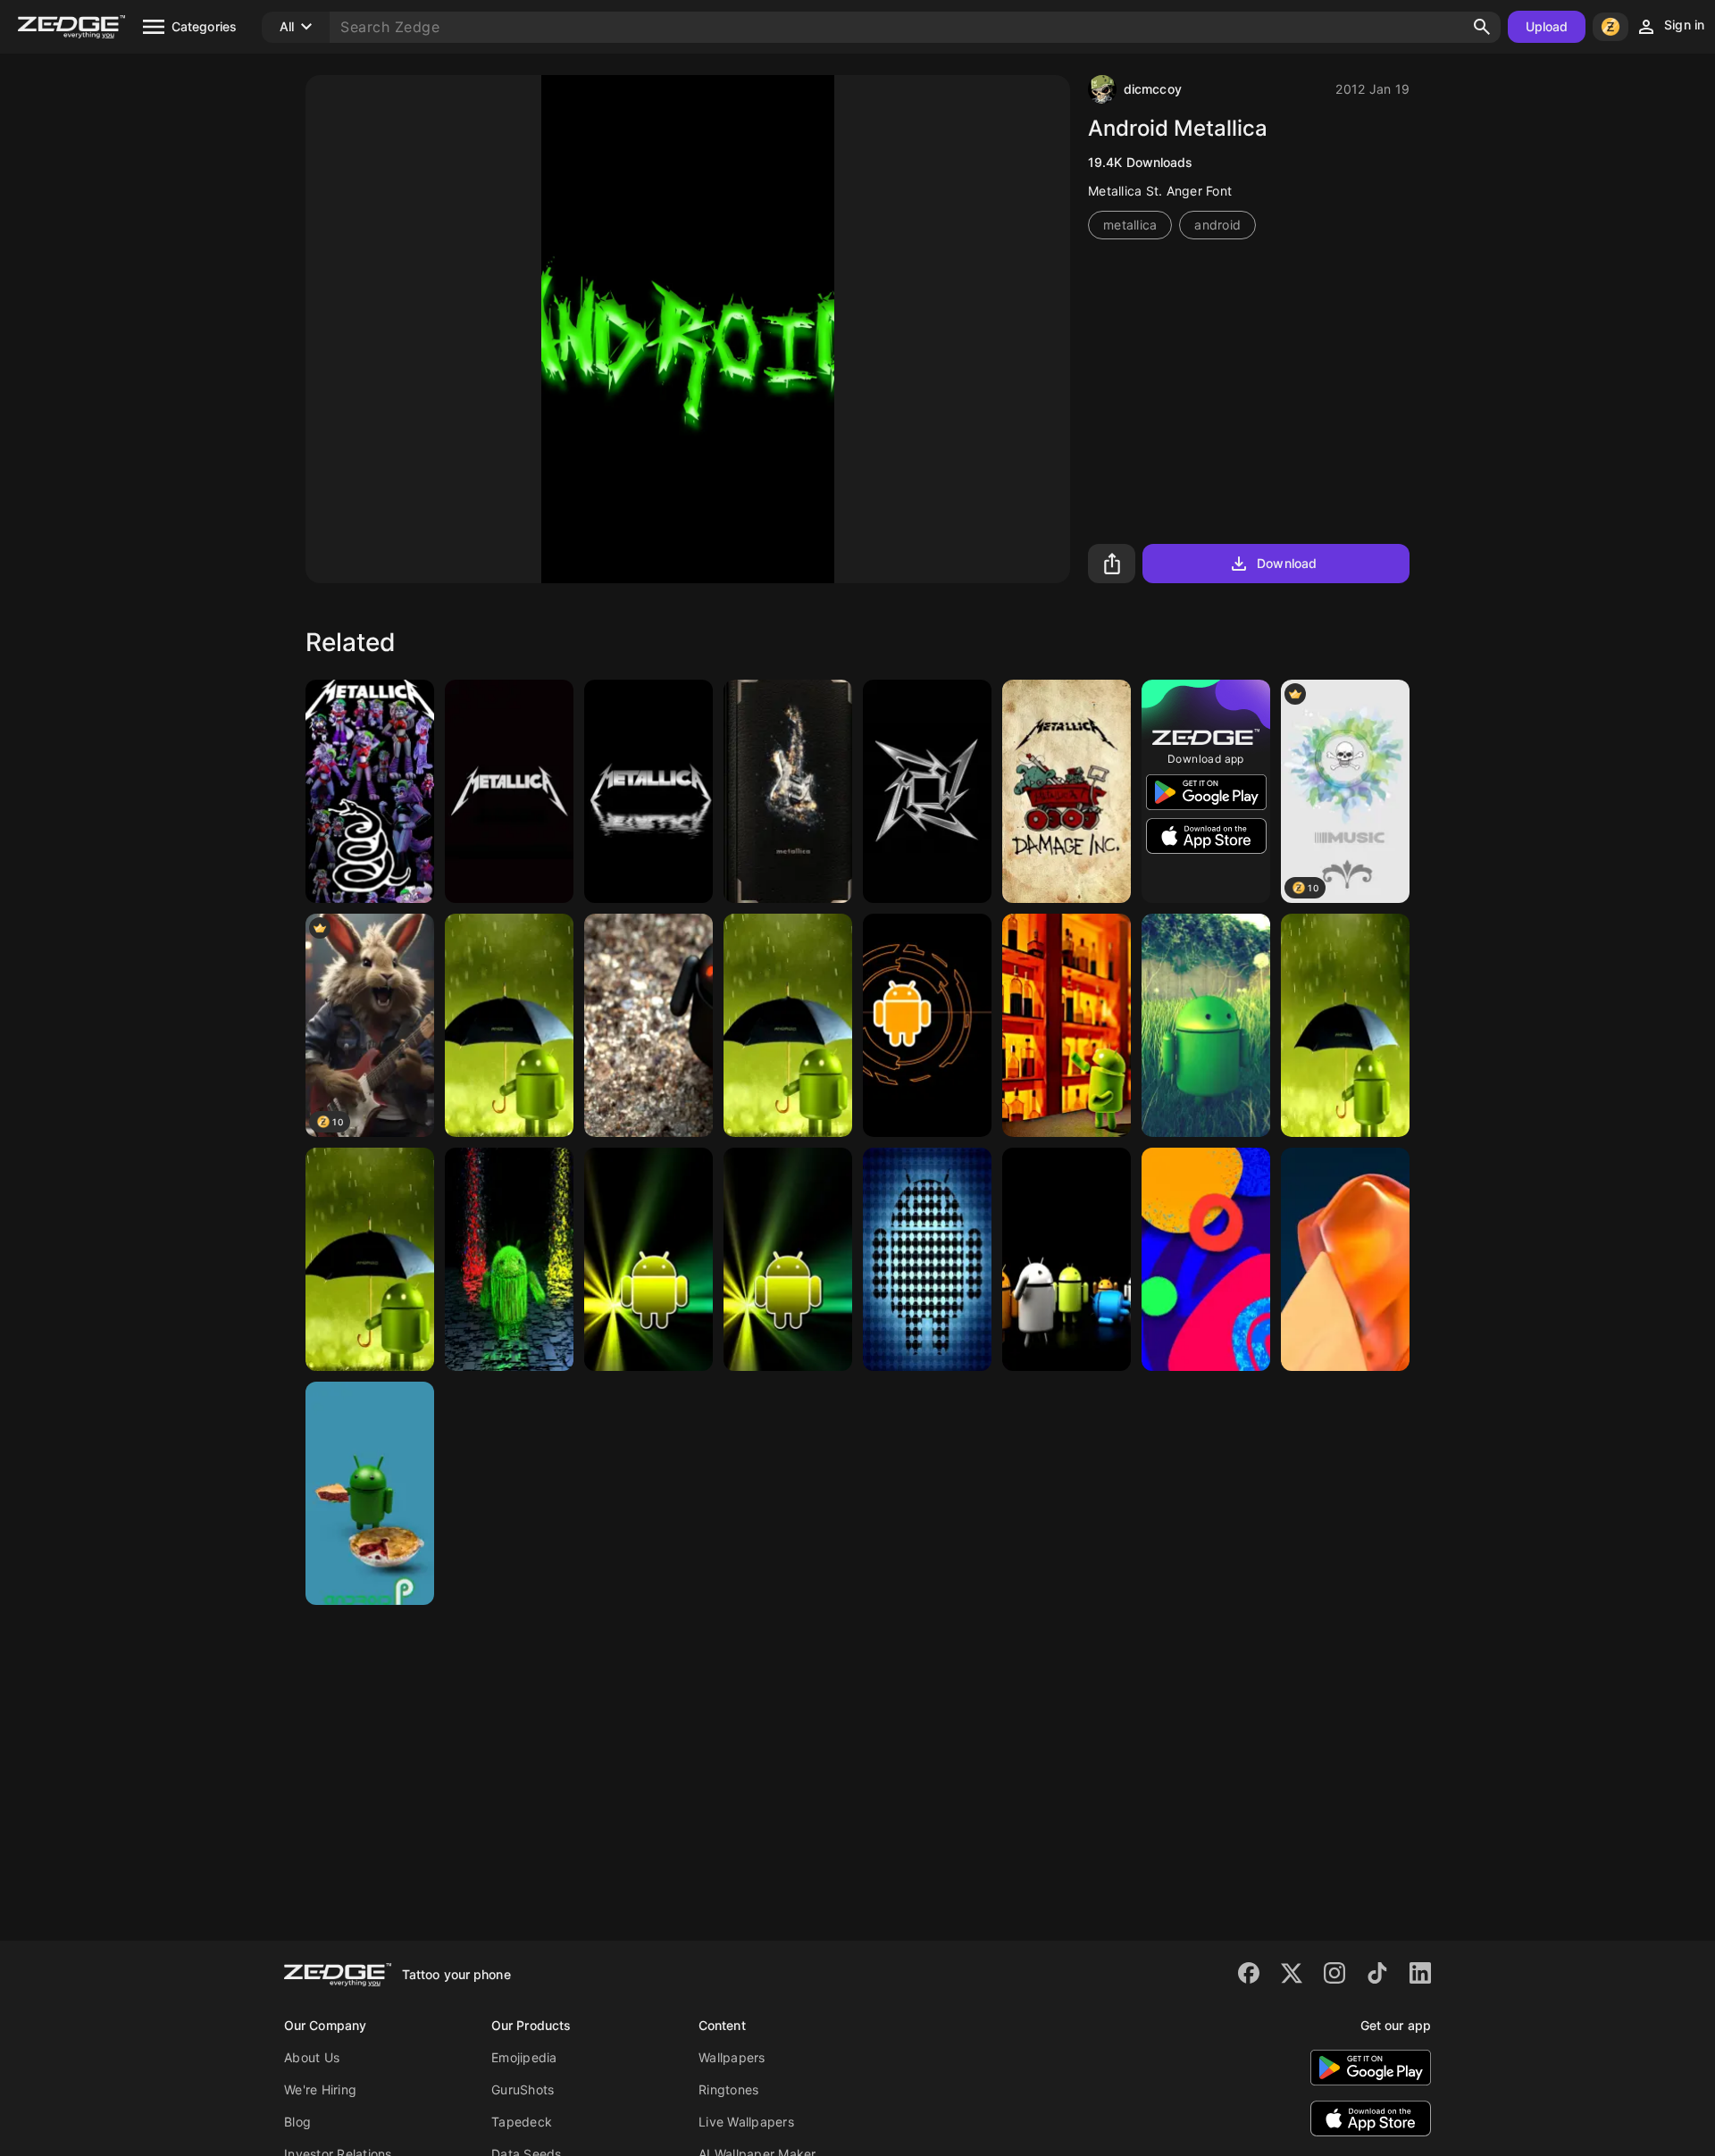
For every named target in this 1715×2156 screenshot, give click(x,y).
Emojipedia (524, 2057)
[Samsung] (1206, 1259)
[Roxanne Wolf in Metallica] (370, 791)
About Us (312, 2057)
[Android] (370, 1493)
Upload (1547, 26)
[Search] (1482, 27)
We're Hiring (320, 2089)
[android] (788, 1025)
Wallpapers (732, 2057)
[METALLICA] (788, 791)
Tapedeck (522, 2122)
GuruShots (523, 2089)
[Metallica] (509, 791)
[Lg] (1345, 1259)
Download (1287, 563)
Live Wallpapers (746, 2122)
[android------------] (509, 1025)
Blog (297, 2122)
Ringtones (728, 2089)
